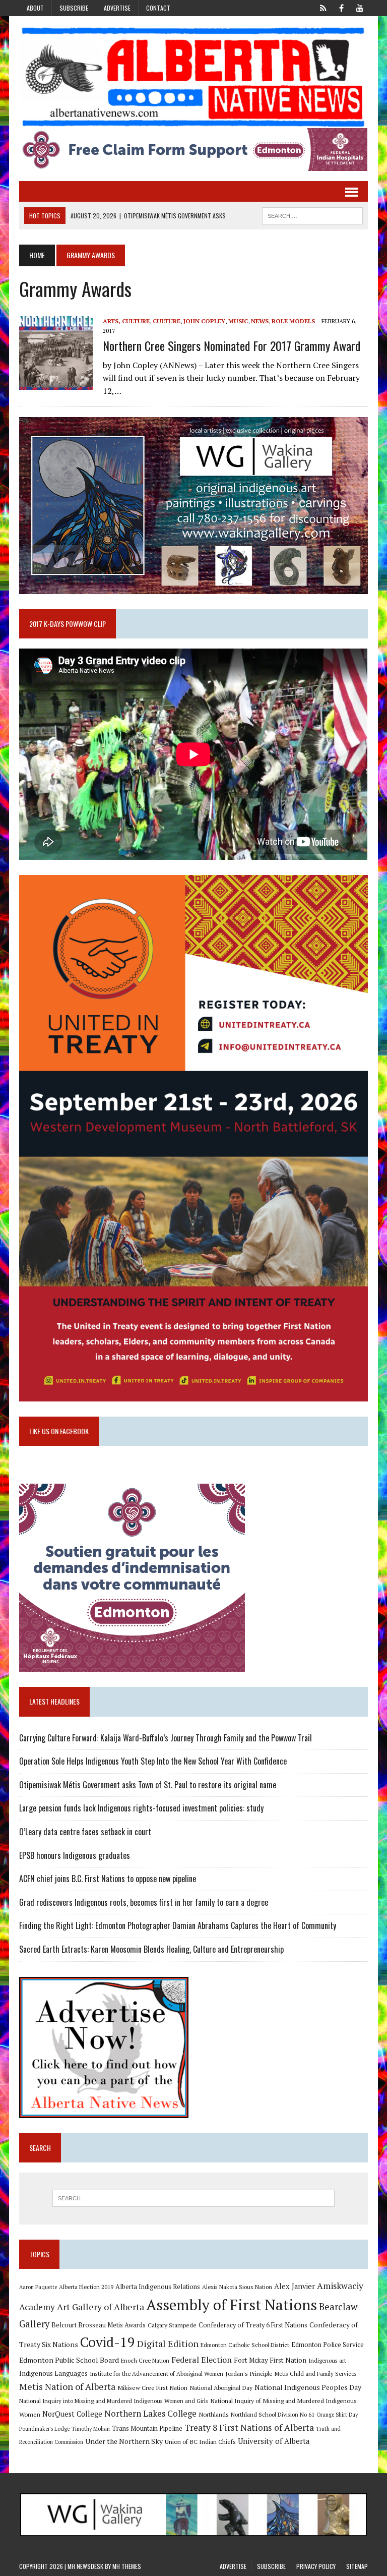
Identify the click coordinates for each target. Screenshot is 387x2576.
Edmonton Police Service (328, 2345)
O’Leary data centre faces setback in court (85, 1832)
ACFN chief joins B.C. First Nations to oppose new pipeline (108, 1879)
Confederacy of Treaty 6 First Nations (253, 2325)
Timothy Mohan (91, 2429)
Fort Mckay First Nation (270, 2360)
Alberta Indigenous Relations (158, 2287)
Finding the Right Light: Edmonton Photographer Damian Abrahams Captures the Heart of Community (178, 1925)
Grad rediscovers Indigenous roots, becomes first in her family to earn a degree (144, 1902)
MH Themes (127, 2566)
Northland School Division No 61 (273, 2414)
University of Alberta (274, 2441)
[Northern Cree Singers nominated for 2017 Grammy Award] (56, 383)
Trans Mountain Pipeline (147, 2428)
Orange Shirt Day (337, 2415)
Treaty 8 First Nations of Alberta (249, 2427)
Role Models (293, 321)
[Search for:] (193, 2198)
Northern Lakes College (150, 2413)
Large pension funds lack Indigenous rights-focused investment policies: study (141, 1808)
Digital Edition (168, 2344)
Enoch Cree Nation (145, 2360)
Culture (167, 321)
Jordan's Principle (249, 2373)
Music (238, 321)
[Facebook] (342, 7)
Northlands (214, 2414)
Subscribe (74, 8)
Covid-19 (108, 2342)
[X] (324, 7)
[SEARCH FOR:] (312, 214)
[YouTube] (360, 7)
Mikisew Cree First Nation (152, 2387)
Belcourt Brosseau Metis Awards (99, 2325)
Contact (158, 8)
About (35, 8)
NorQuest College (72, 2414)
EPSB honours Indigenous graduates (75, 1855)
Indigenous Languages (53, 2373)
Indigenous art (327, 2360)
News (260, 321)
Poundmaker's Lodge (44, 2429)
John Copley (204, 321)
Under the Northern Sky (124, 2441)
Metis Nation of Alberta (67, 2386)
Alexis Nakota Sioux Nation (237, 2287)
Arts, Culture (126, 321)
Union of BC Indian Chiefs (200, 2441)
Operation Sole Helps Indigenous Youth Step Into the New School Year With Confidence (153, 1761)
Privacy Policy (316, 2566)
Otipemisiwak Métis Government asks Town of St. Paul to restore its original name (148, 1785)
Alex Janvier (295, 2286)
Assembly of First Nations (232, 2305)
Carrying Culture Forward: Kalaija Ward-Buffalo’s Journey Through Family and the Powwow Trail (166, 1738)
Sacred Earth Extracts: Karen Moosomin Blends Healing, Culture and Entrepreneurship (151, 1949)
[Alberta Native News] (193, 77)
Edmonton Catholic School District (245, 2345)
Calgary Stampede (172, 2325)
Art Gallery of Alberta (101, 2307)
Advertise (117, 8)
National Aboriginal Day (221, 2387)
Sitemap (357, 2566)
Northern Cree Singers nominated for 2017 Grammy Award (232, 345)
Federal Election (202, 2360)
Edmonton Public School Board (69, 2360)
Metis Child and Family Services (316, 2374)
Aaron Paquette (38, 2287)
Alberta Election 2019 (86, 2287)
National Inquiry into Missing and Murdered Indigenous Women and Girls (114, 2401)
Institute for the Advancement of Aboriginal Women (156, 2374)
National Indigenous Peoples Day (308, 2387)
